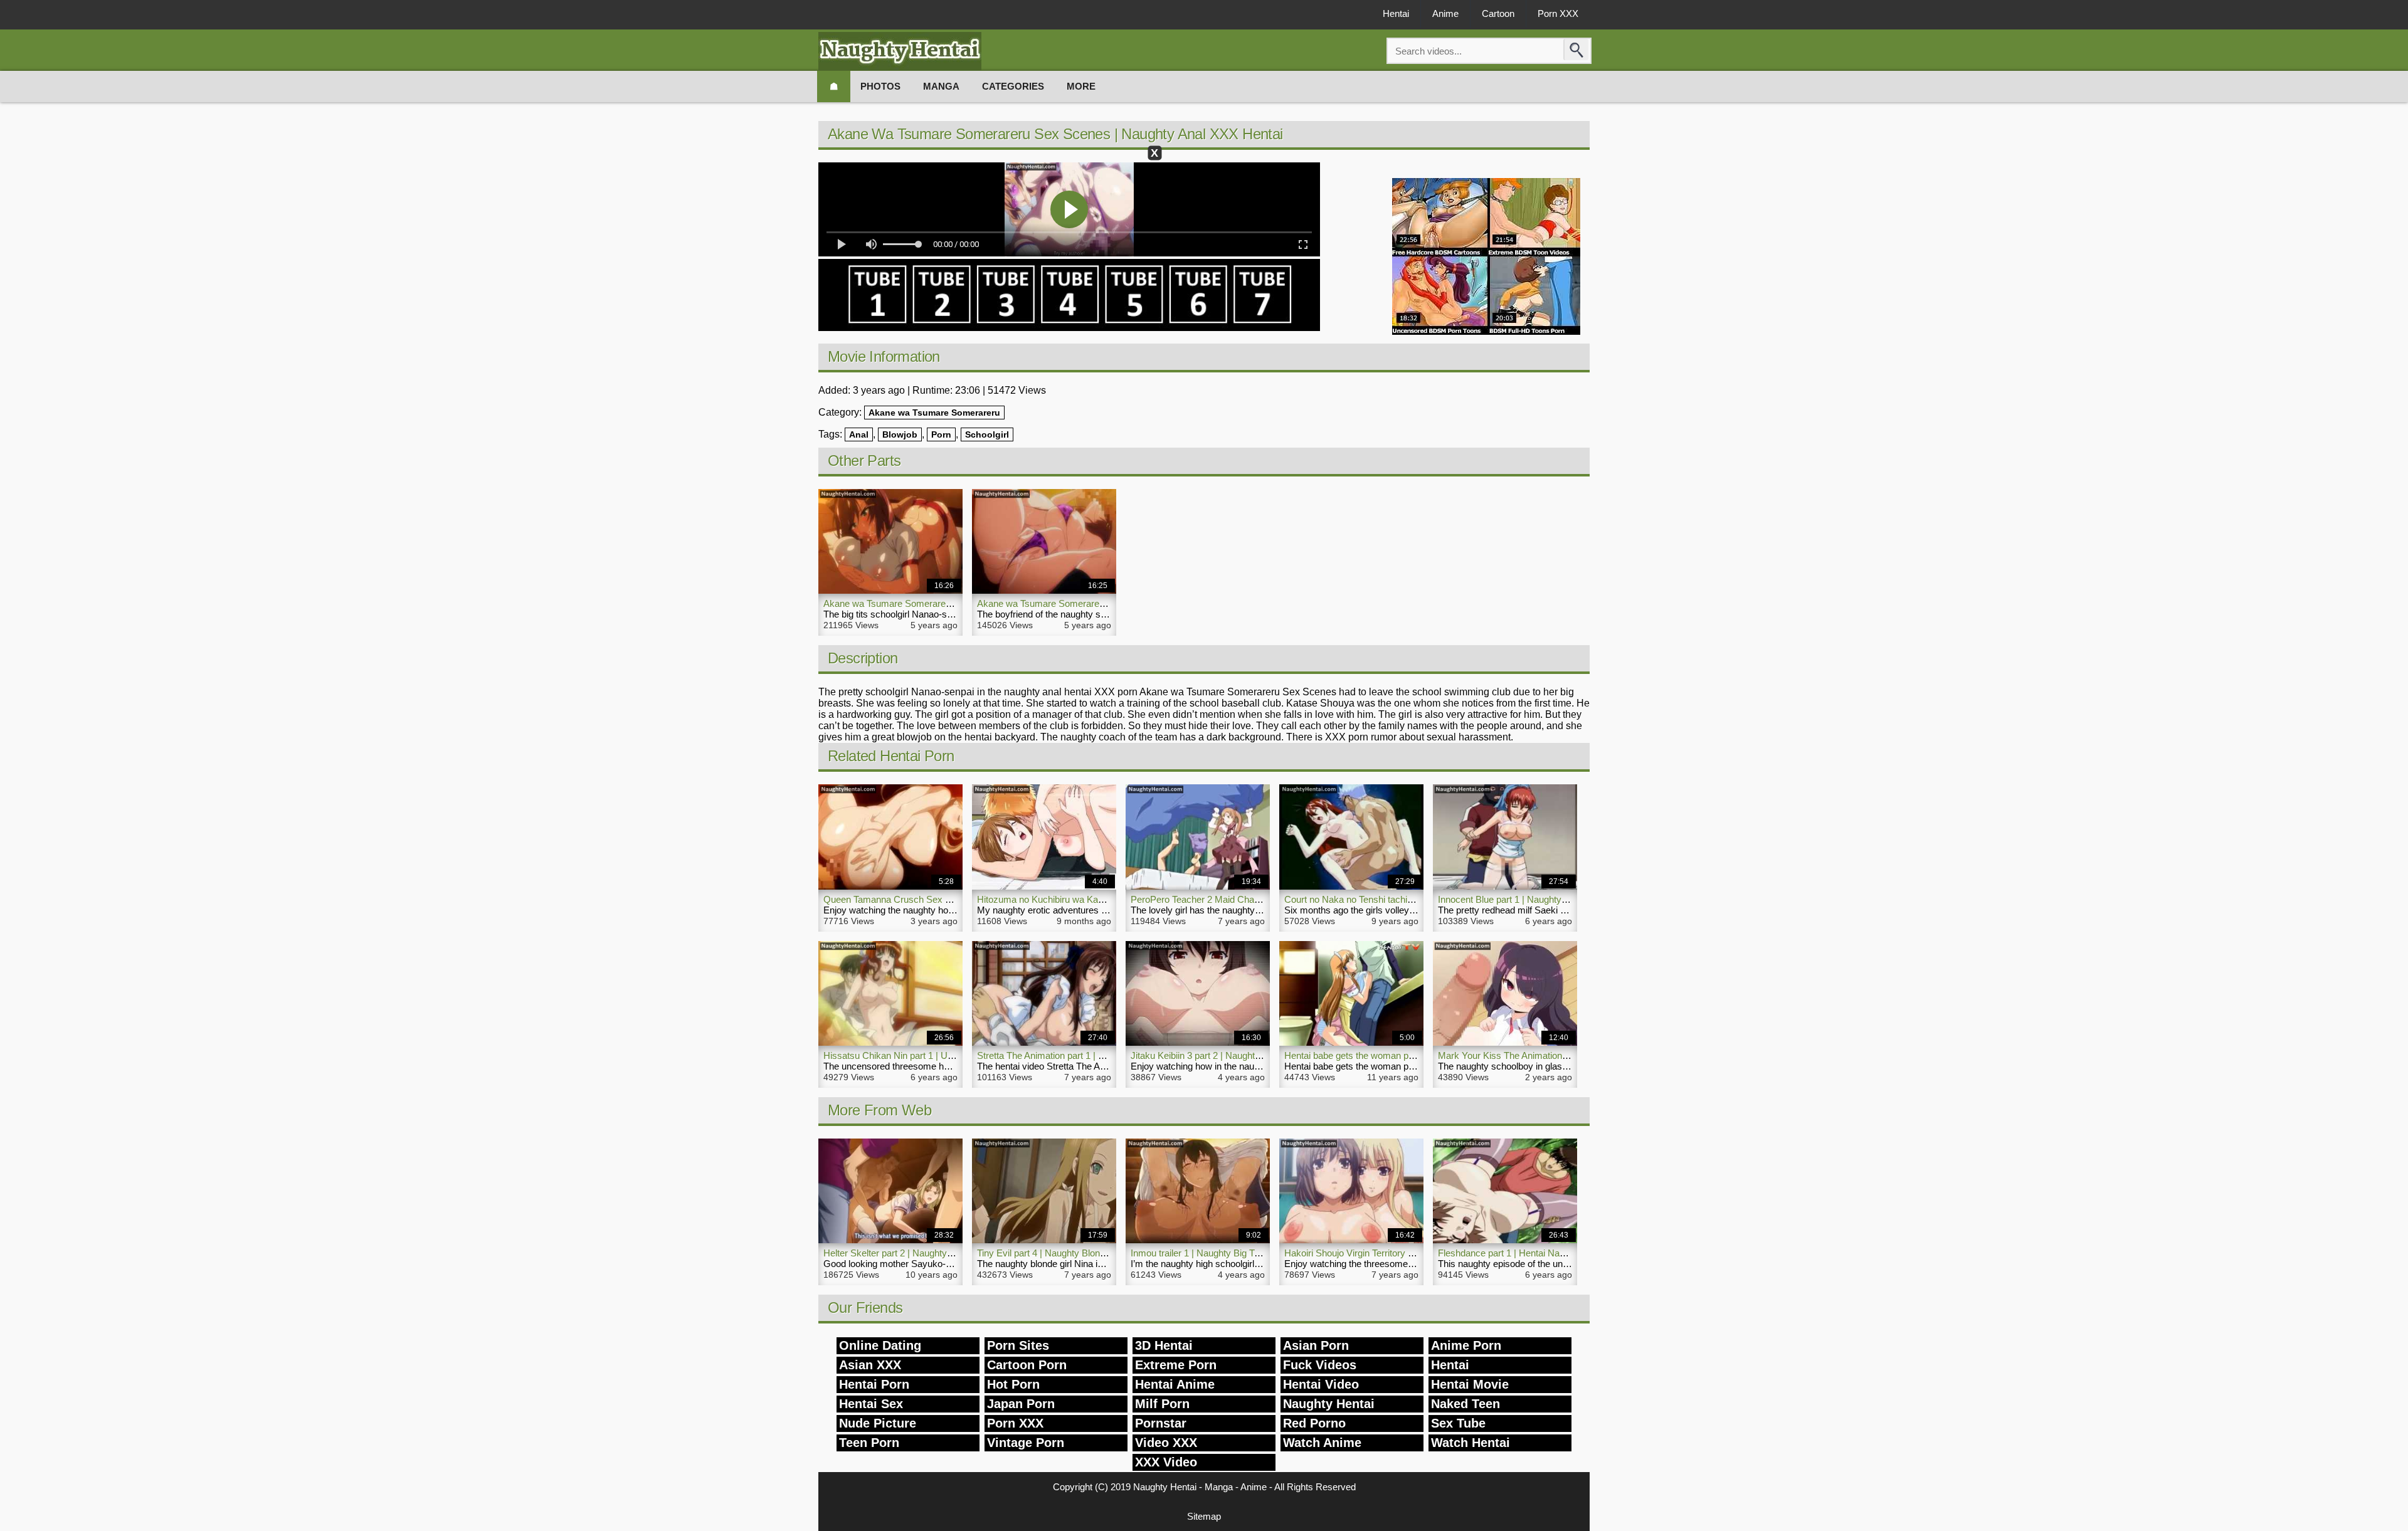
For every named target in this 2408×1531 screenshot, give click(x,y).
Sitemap (1204, 1516)
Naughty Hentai (1329, 1404)
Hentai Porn (874, 1384)
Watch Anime (1322, 1443)
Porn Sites (1018, 1345)
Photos (880, 86)
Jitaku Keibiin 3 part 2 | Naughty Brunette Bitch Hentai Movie (1254, 1055)
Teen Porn (869, 1443)
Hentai (1396, 13)
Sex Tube (1458, 1423)
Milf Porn (1162, 1404)
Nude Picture (878, 1423)
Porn (941, 434)
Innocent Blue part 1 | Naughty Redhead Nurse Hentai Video (1560, 899)
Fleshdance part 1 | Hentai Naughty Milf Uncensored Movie (1559, 1253)
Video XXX (1166, 1443)
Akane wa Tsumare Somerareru (934, 413)
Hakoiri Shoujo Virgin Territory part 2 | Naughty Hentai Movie (1407, 1253)
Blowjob (900, 434)
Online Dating (880, 1345)
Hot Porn (1013, 1384)
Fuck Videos (1320, 1365)
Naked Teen (1465, 1404)
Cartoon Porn (1027, 1365)
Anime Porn (1466, 1345)
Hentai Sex (871, 1404)
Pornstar (1161, 1423)
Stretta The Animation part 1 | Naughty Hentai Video (1082, 1055)
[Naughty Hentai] (900, 51)
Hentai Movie (1470, 1384)
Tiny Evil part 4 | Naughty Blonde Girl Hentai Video (1079, 1253)
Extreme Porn (1176, 1365)
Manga (941, 86)
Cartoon (1498, 13)
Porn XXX (1558, 13)
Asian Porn (1316, 1345)
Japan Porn (1021, 1404)
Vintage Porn (1026, 1443)
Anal (859, 434)
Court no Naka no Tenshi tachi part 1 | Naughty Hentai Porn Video (1418, 899)
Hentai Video (1321, 1384)
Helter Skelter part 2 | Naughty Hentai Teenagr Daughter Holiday (954, 1253)
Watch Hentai (1471, 1443)
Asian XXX (870, 1365)
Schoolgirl (987, 434)
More (1081, 86)
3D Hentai (1164, 1345)
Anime (1445, 13)
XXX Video (1166, 1462)
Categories (1013, 86)
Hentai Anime (1175, 1384)
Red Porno (1314, 1423)
